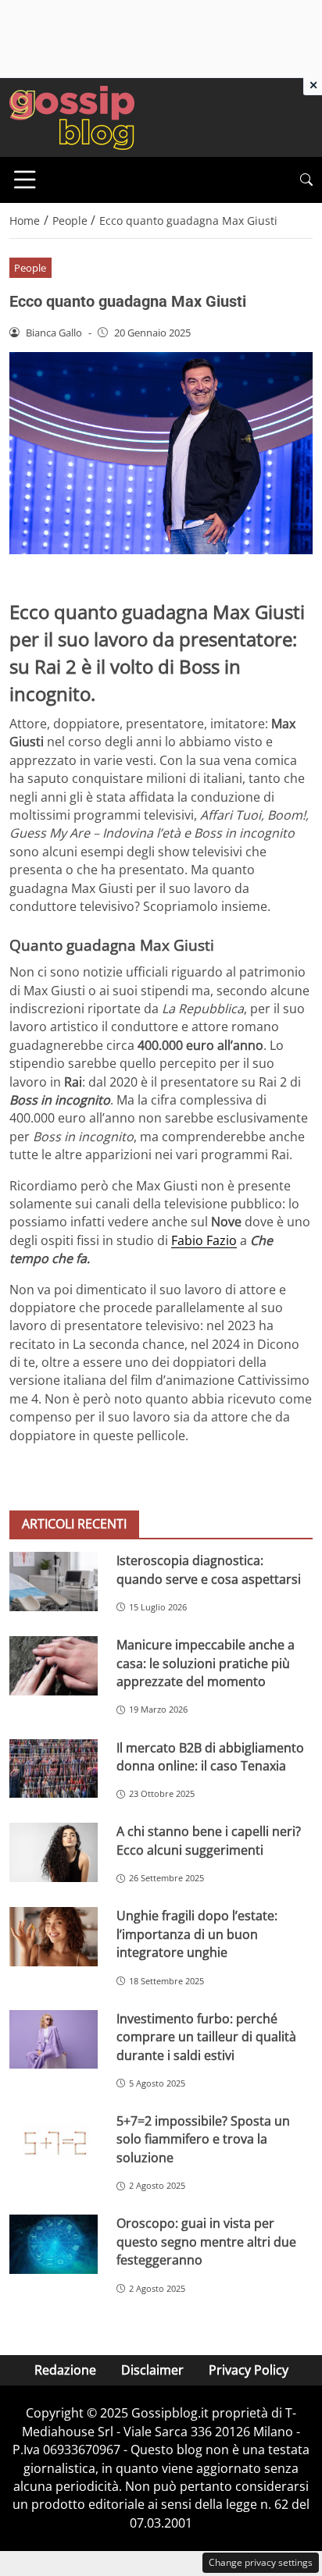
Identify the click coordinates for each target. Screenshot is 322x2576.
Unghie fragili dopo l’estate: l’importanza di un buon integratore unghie (197, 1934)
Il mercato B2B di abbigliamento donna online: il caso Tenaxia (210, 1757)
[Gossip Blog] (72, 116)
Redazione (65, 2370)
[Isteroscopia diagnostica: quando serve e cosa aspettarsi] (54, 1581)
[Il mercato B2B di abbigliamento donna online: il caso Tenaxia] (54, 1769)
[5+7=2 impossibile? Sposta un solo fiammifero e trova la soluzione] (54, 2142)
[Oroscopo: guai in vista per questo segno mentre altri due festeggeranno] (54, 2244)
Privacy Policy (249, 2370)
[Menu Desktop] (25, 180)
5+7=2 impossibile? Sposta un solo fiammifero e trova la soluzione (203, 2139)
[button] (306, 180)
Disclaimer (152, 2370)
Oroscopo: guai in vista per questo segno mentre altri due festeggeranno (206, 2242)
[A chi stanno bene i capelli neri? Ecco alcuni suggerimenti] (54, 1852)
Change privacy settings (261, 2562)
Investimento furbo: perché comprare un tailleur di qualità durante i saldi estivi (206, 2037)
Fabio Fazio (204, 1240)
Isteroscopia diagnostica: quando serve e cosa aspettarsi (209, 1569)
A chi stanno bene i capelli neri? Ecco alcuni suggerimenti (209, 1840)
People (30, 268)
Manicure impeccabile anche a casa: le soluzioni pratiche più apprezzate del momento (206, 1663)
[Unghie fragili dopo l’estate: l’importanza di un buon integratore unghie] (54, 1937)
